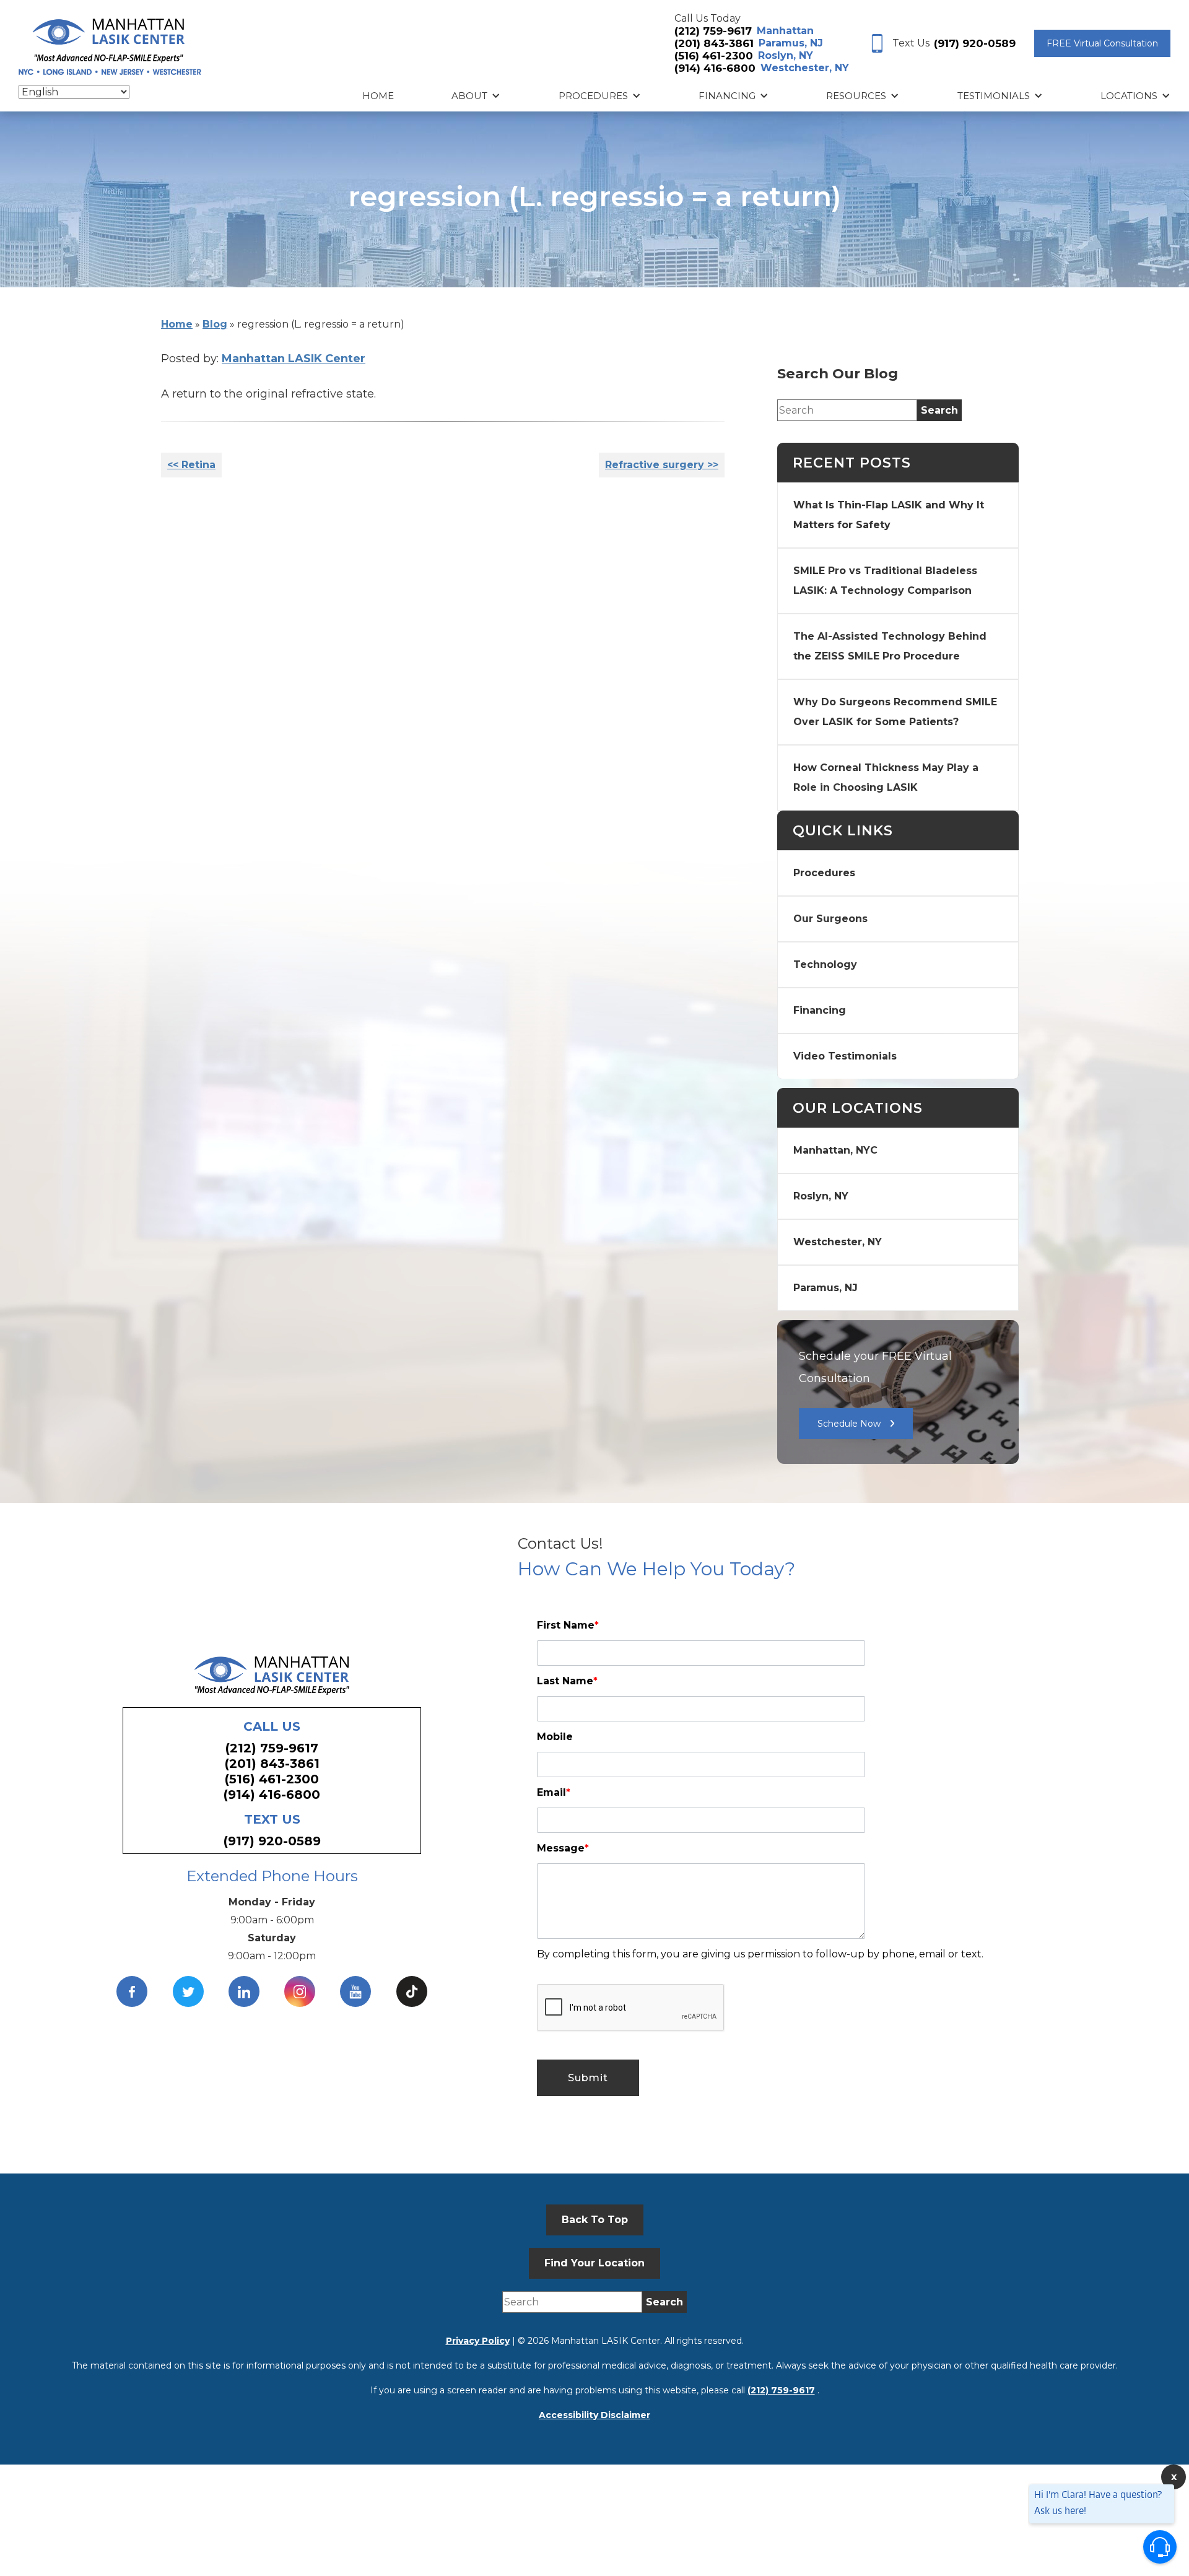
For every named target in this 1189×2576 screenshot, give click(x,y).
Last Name (567, 1681)
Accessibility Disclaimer (594, 2415)
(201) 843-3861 (714, 43)
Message (563, 1848)
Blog (215, 324)
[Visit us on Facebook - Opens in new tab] (132, 1991)
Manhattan (785, 31)
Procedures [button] (593, 96)
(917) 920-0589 (975, 43)
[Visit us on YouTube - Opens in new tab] (355, 1991)
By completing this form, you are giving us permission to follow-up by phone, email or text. (760, 1954)
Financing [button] (727, 96)
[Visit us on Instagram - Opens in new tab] (300, 1991)
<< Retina (191, 465)
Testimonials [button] (994, 96)
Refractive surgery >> (662, 465)
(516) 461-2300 (714, 56)
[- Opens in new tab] (412, 1991)
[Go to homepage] (110, 44)
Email (554, 1792)
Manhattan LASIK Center (294, 359)
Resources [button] (856, 96)
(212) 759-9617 (713, 31)
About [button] (469, 96)
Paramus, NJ (791, 43)
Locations (1129, 96)
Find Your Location (594, 2263)
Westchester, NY (805, 68)
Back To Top (595, 2220)
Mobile (555, 1737)
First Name (568, 1625)
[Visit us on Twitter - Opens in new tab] (188, 1991)
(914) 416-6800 (715, 68)
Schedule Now (849, 1424)
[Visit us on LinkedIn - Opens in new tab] (244, 1991)
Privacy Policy (478, 2341)
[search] (939, 410)
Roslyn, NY (786, 55)
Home (378, 96)
